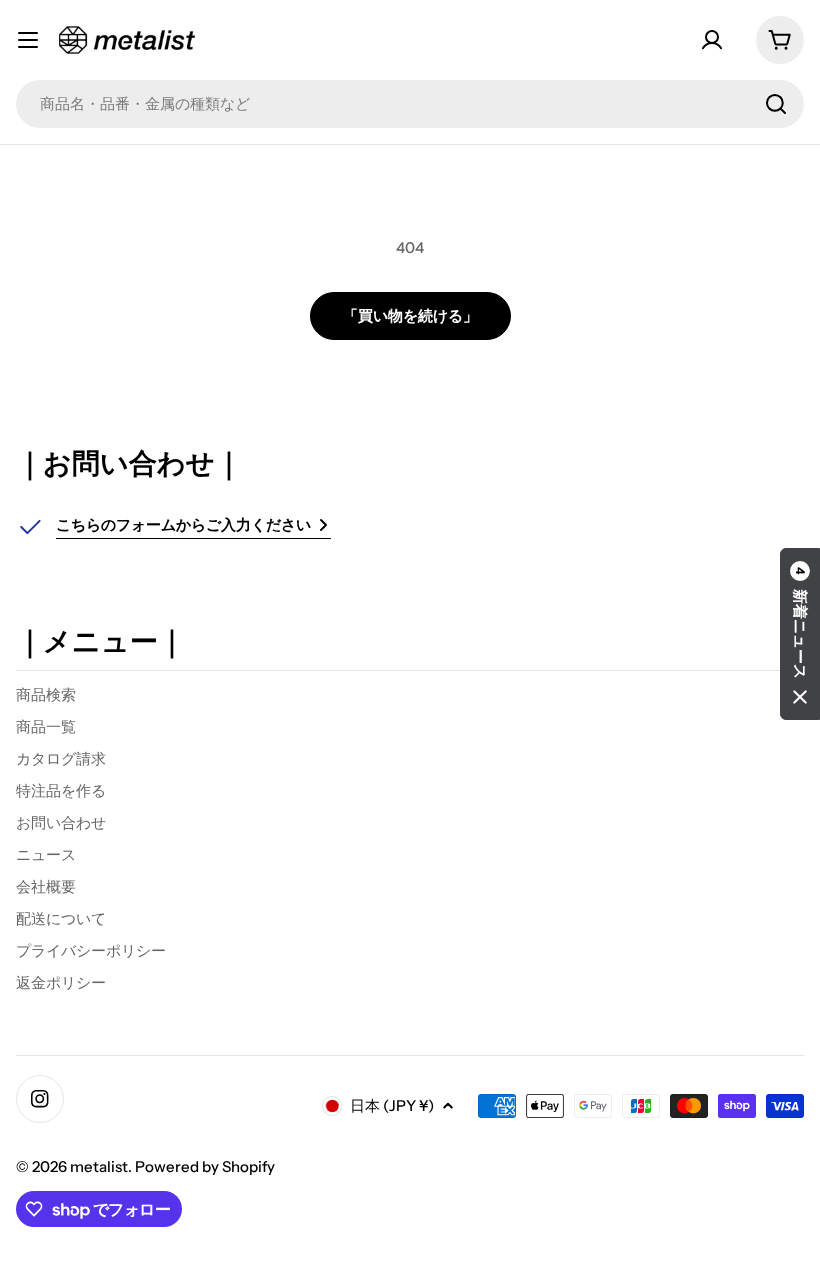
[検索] (776, 104)
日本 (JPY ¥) (392, 1105)
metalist (99, 1166)
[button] (800, 634)
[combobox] (410, 104)
